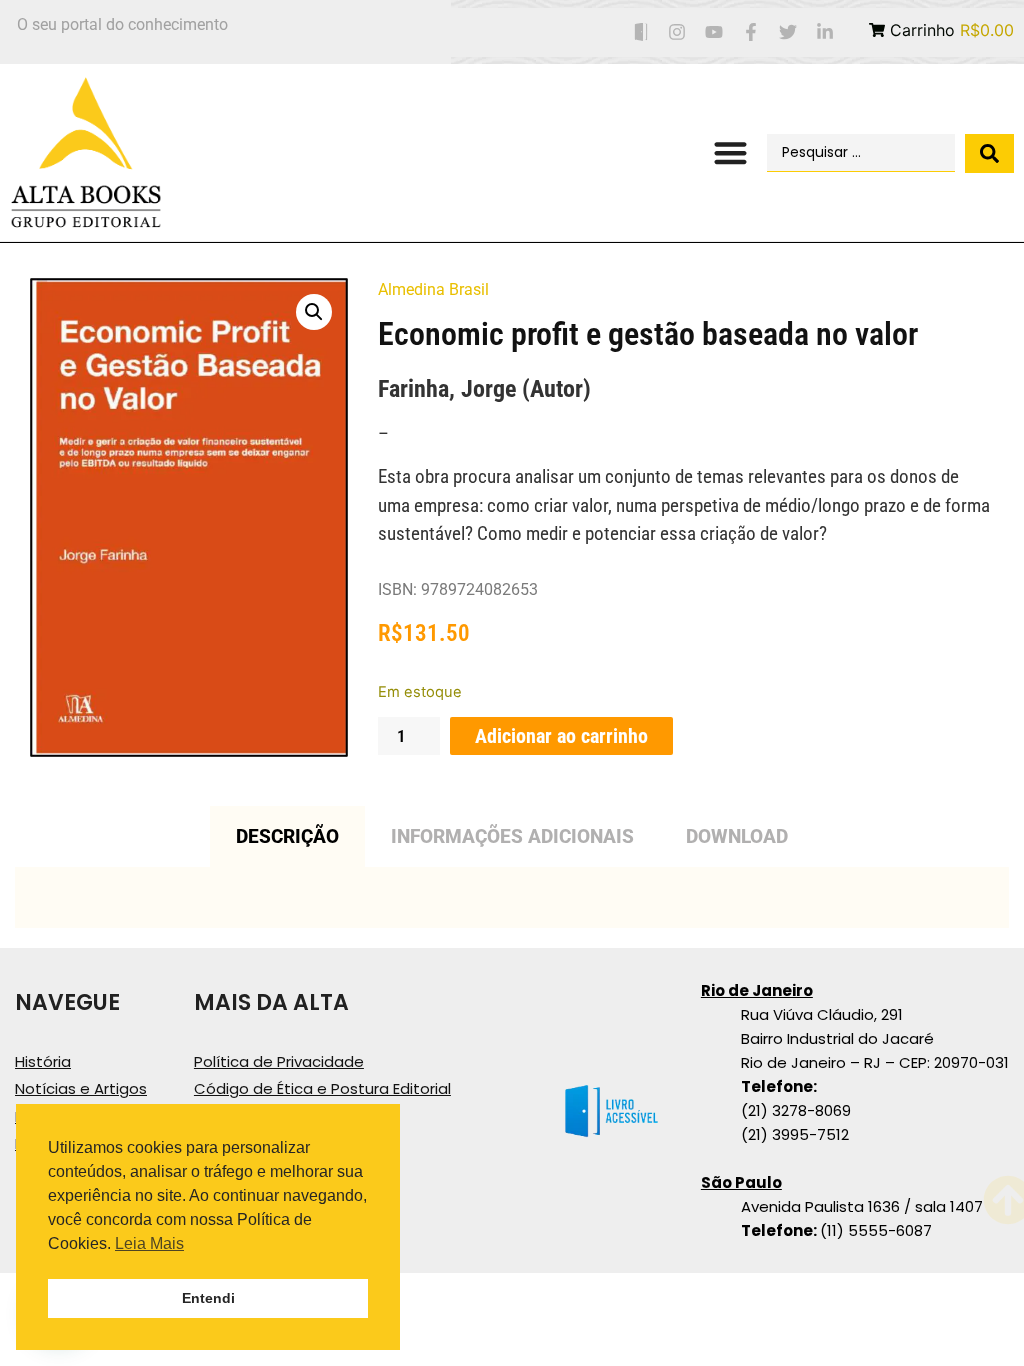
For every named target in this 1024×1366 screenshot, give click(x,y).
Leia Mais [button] (149, 1243)
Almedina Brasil (433, 289)
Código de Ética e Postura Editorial (322, 1088)
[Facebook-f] (751, 32)
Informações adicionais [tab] (512, 836)
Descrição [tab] (287, 836)
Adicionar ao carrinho (561, 736)
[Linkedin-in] (824, 32)
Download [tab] (737, 836)
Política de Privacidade (279, 1061)
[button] (730, 153)
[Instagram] (677, 32)
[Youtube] (714, 32)
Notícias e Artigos (81, 1088)
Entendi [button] (208, 1298)
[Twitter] (787, 32)
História (43, 1061)
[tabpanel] (512, 897)
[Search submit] (989, 153)
